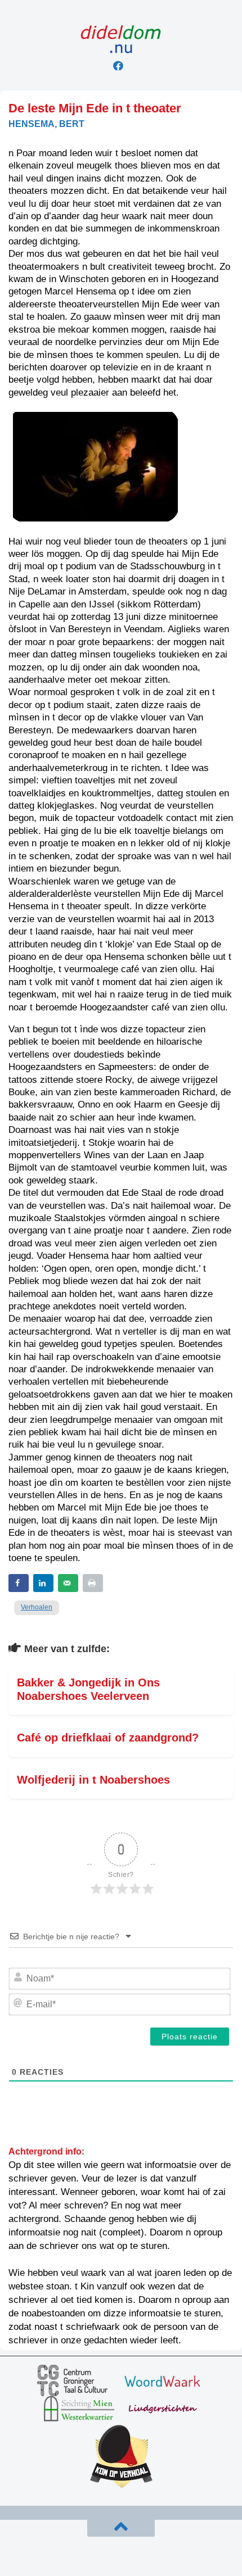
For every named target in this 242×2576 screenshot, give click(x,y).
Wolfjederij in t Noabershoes (93, 1780)
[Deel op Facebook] (19, 1583)
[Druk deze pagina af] (93, 1583)
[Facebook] (118, 66)
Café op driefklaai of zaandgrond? (108, 1738)
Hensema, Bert (46, 124)
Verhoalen (37, 1607)
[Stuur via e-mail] (68, 1583)
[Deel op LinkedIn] (43, 1583)
